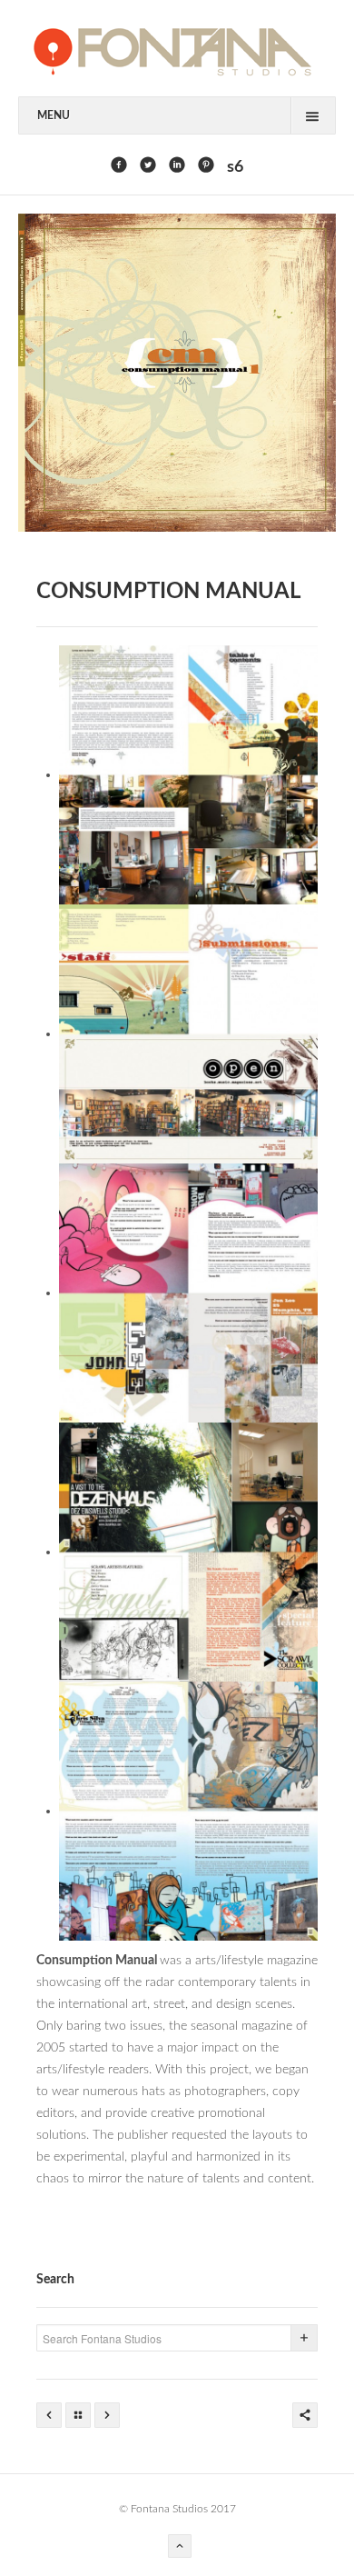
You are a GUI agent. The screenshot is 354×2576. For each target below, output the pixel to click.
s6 (235, 167)
